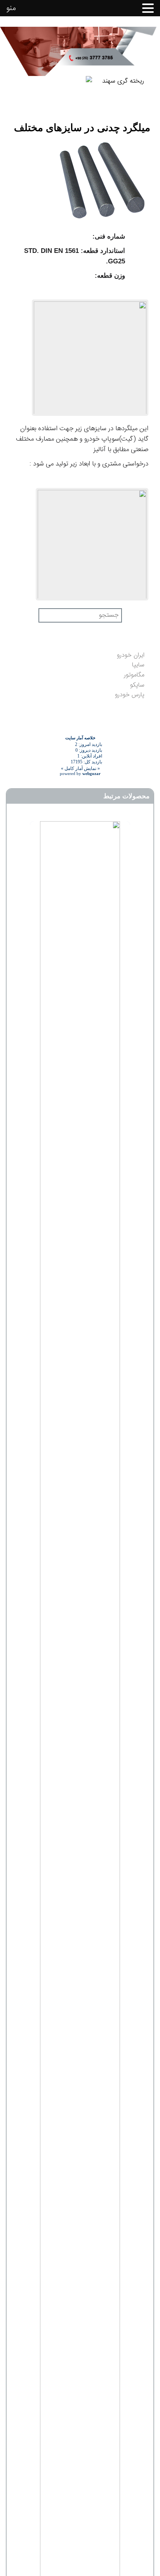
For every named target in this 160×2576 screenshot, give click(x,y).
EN (14, 92)
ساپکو (137, 685)
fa (33, 92)
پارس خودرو (130, 695)
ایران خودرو (131, 655)
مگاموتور (134, 675)
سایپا (138, 665)
